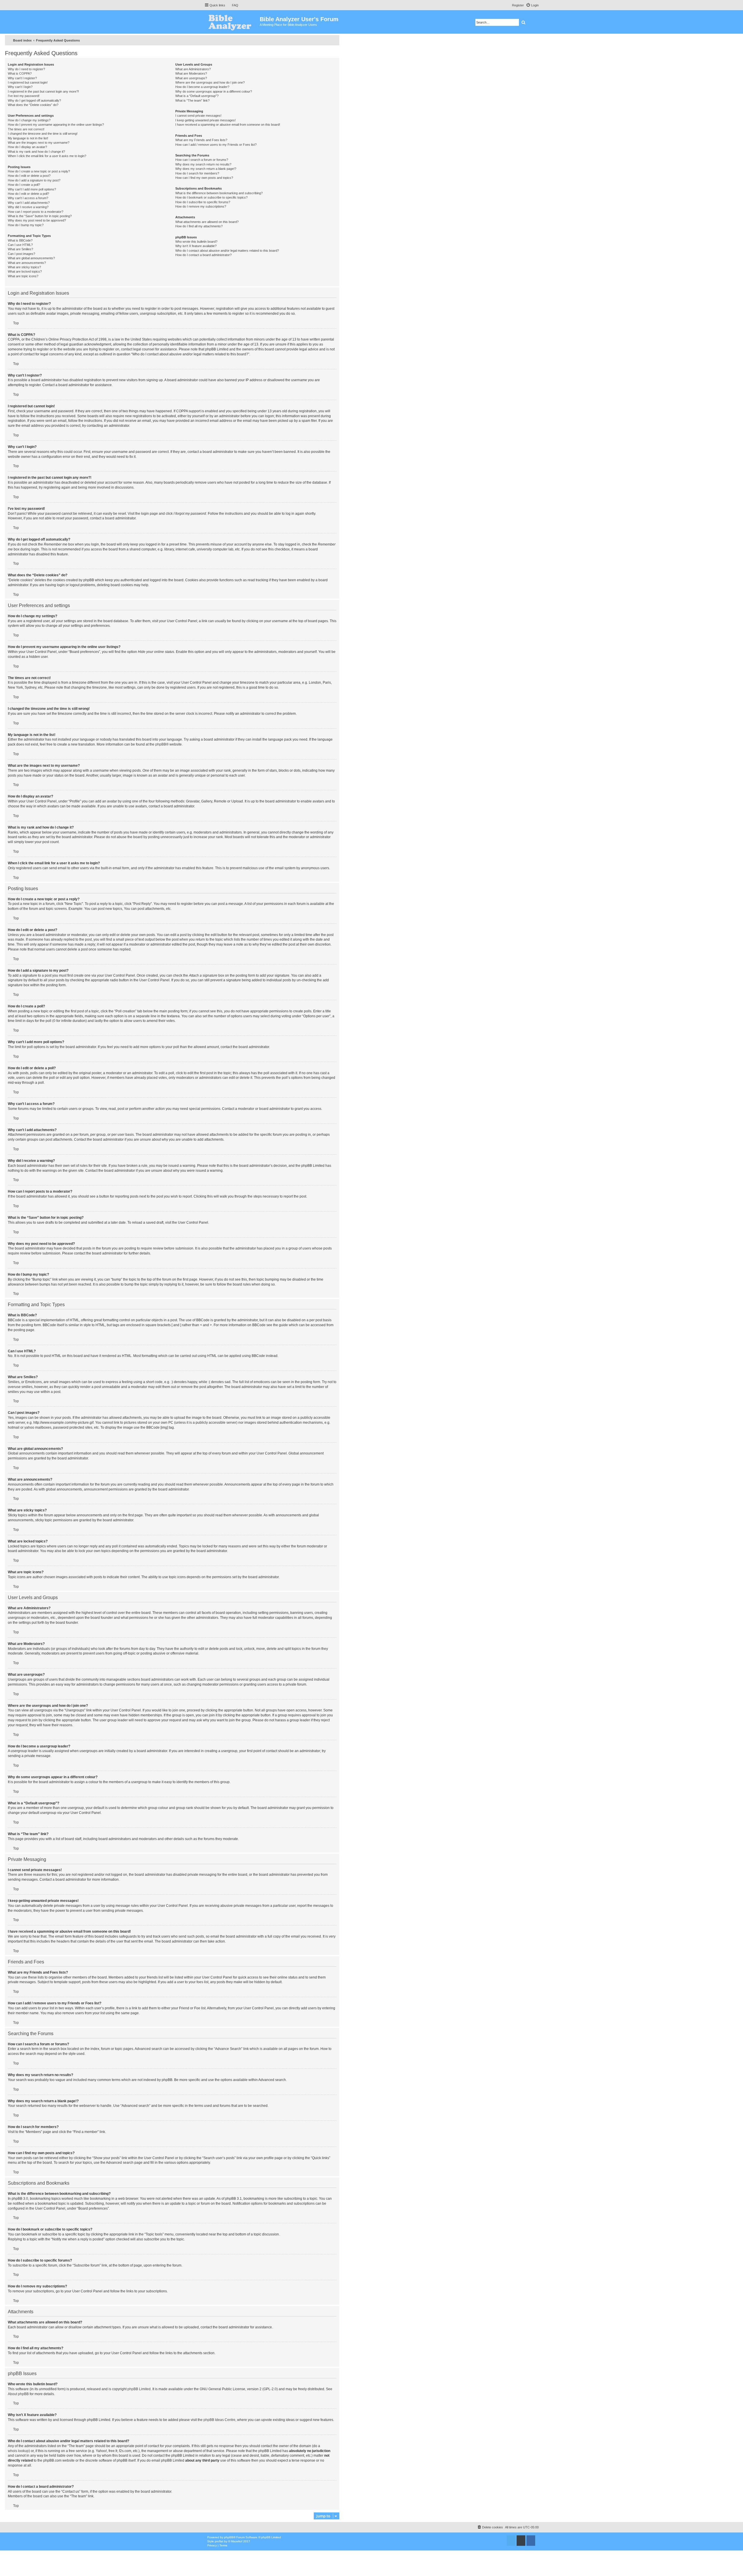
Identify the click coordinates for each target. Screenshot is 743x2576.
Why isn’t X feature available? (196, 246)
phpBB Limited (139, 2389)
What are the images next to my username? (39, 143)
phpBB (161, 744)
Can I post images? (21, 254)
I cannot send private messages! (198, 116)
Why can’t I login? (20, 87)
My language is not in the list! (28, 138)
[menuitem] (232, 5)
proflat (219, 2541)
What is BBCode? (20, 240)
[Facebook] (531, 2541)
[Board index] (232, 22)
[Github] (521, 2541)
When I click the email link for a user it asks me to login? (47, 156)
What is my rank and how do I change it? (36, 152)
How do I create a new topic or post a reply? (39, 171)
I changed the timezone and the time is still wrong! (43, 134)
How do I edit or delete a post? (29, 176)
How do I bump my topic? (26, 225)
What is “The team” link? (192, 100)
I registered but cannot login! (28, 82)
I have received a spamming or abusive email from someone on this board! (228, 125)
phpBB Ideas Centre (219, 2420)
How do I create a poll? (24, 185)
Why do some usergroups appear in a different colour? (214, 91)
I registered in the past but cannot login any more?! (43, 91)
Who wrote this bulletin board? (196, 242)
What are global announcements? (31, 258)
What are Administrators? (193, 69)
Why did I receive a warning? (28, 207)
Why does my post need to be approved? (37, 220)
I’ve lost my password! (24, 96)
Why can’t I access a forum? (28, 198)
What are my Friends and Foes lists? (201, 140)
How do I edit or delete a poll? (28, 194)
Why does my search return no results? (203, 164)
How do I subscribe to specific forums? (203, 202)
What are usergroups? (191, 78)
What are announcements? (27, 263)
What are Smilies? (20, 249)
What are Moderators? (191, 73)
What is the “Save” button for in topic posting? (40, 216)
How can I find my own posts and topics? (204, 178)
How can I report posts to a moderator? (36, 212)
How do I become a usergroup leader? (202, 87)
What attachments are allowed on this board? (207, 222)
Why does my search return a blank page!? (206, 169)
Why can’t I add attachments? (29, 203)
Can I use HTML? (20, 245)
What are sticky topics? (24, 267)
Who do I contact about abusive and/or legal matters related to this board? (227, 251)
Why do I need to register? (26, 69)
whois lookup (18, 2451)
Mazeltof (237, 2541)
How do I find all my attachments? (199, 226)
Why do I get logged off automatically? (34, 100)
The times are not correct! (26, 129)
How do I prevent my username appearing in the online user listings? (56, 125)
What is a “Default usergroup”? (197, 96)
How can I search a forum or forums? (202, 160)
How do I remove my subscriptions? (201, 206)
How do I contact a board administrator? (203, 255)
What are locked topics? (25, 271)
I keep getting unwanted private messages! (205, 120)
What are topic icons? (23, 276)
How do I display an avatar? (27, 147)
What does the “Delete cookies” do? (33, 105)
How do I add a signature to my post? (34, 180)
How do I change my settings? (29, 120)
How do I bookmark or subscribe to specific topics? (211, 197)
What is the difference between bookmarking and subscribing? (219, 193)
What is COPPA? (20, 73)
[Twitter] (511, 2541)
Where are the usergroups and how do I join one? (210, 82)
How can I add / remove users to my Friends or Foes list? (216, 145)
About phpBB (18, 2394)
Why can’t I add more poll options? (32, 189)
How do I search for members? (197, 173)
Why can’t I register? (22, 78)
